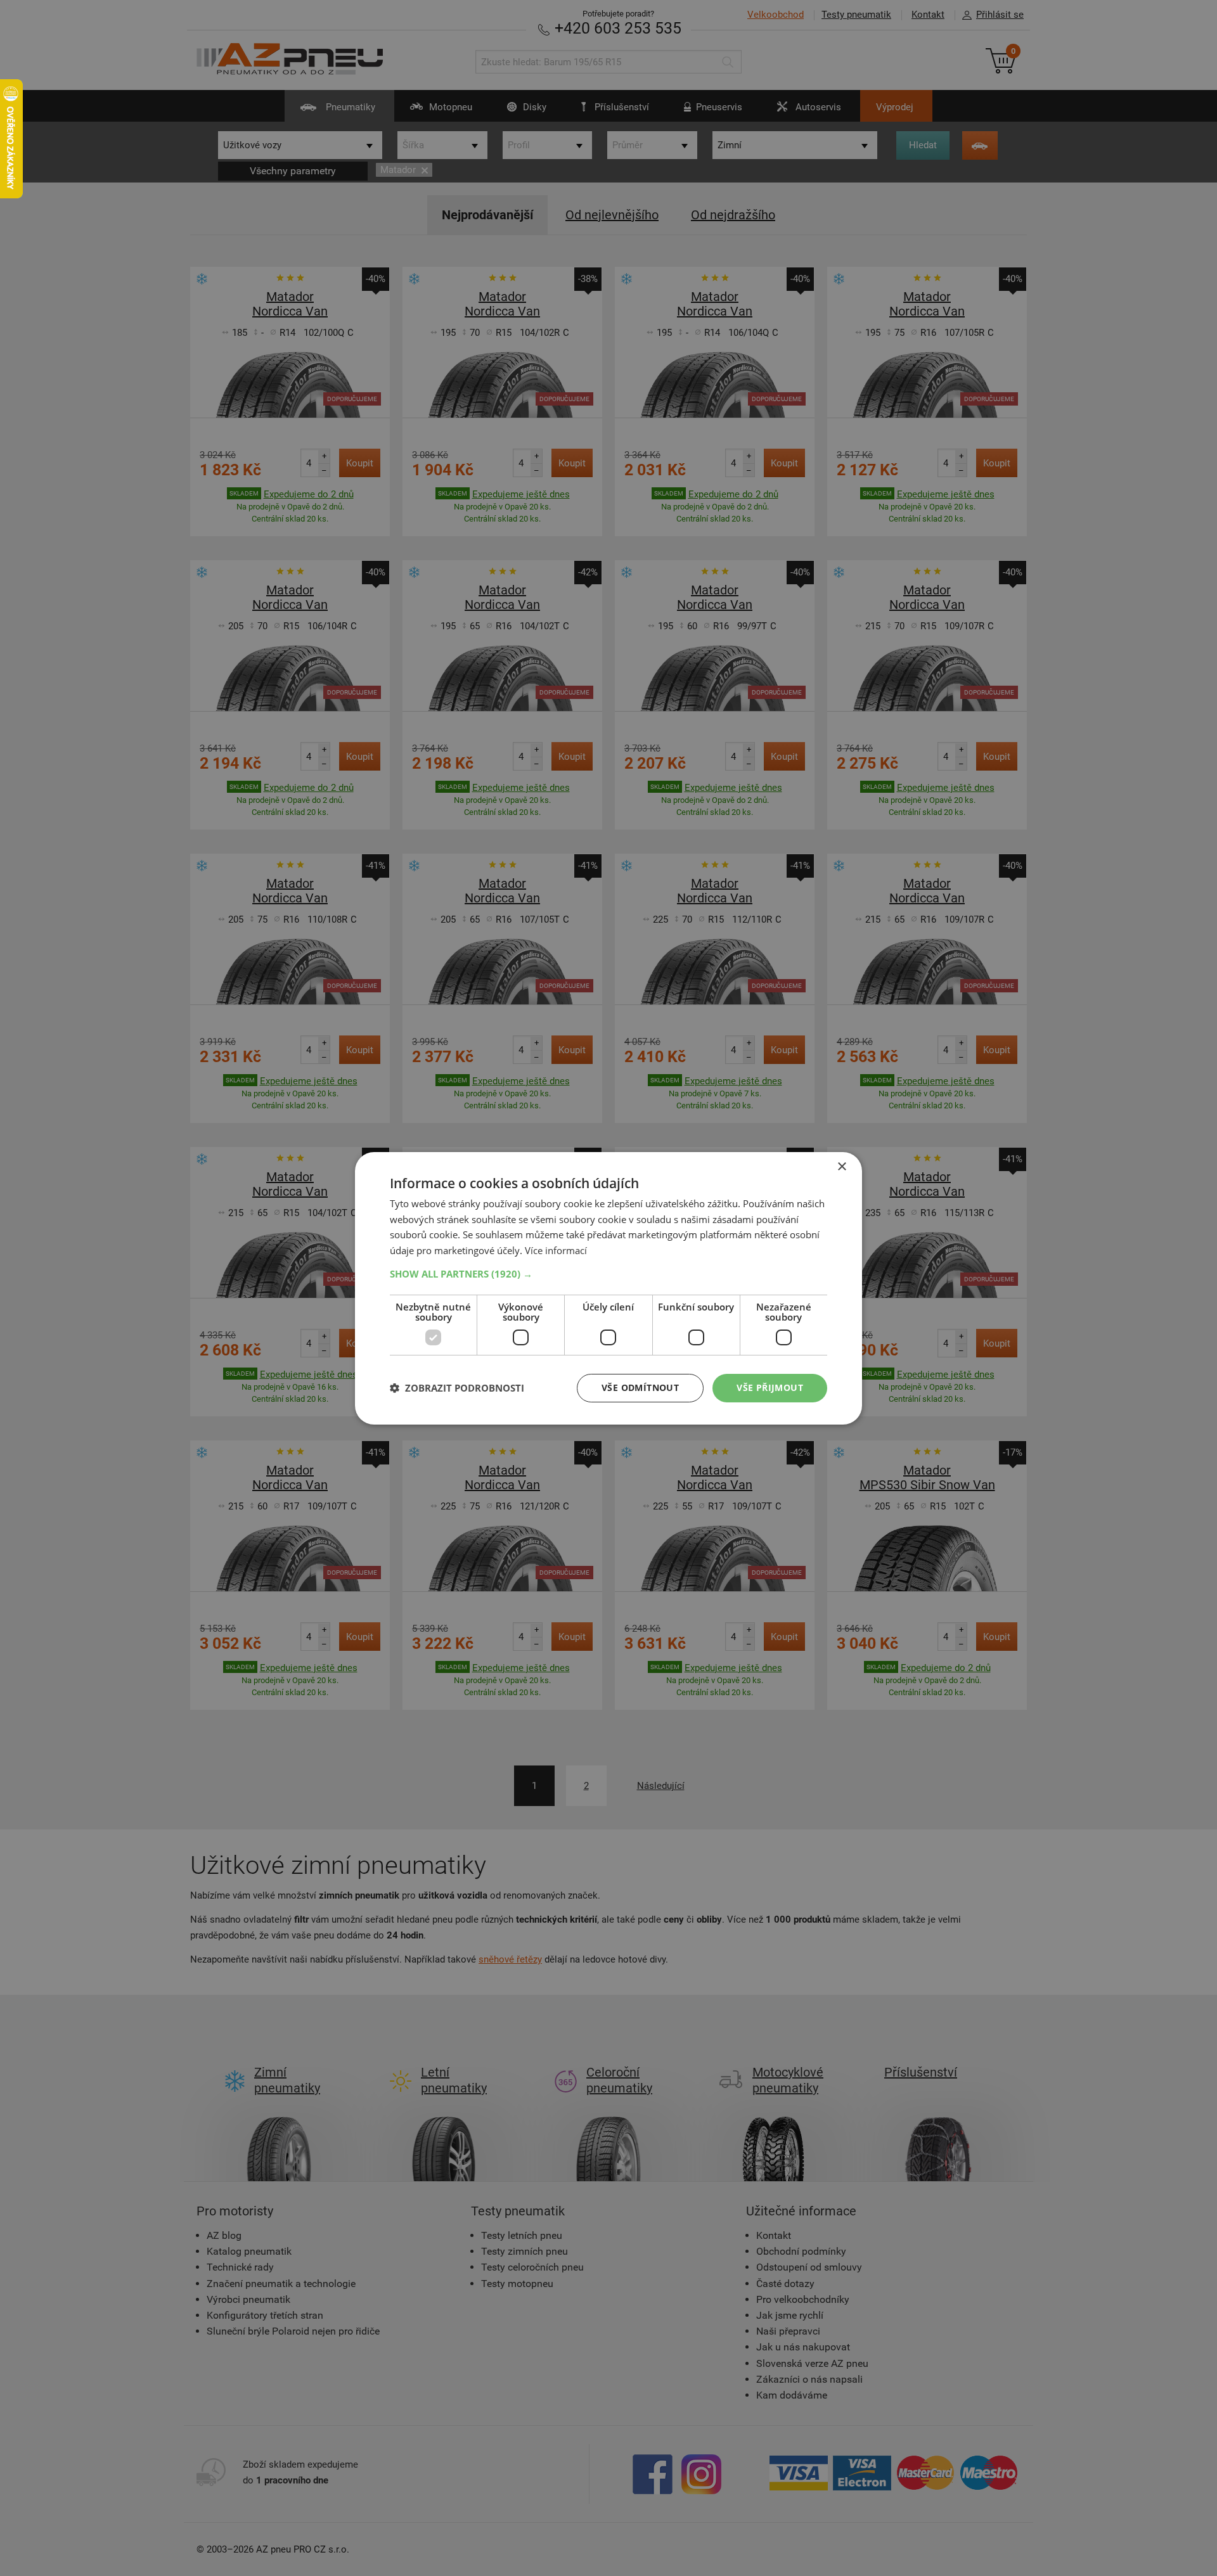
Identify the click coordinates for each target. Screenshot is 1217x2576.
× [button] (841, 1166)
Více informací (556, 1250)
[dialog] (608, 1288)
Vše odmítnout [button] (640, 1387)
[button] (608, 1274)
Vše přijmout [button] (770, 1387)
